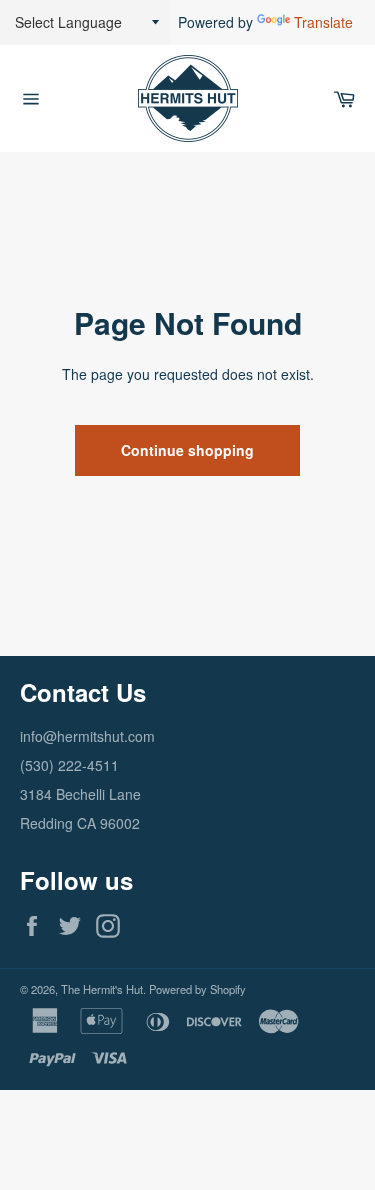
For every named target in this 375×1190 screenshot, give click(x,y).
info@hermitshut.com (87, 736)
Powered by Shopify (197, 989)
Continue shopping (187, 450)
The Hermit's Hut (102, 989)
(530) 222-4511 (69, 765)
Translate (323, 22)
